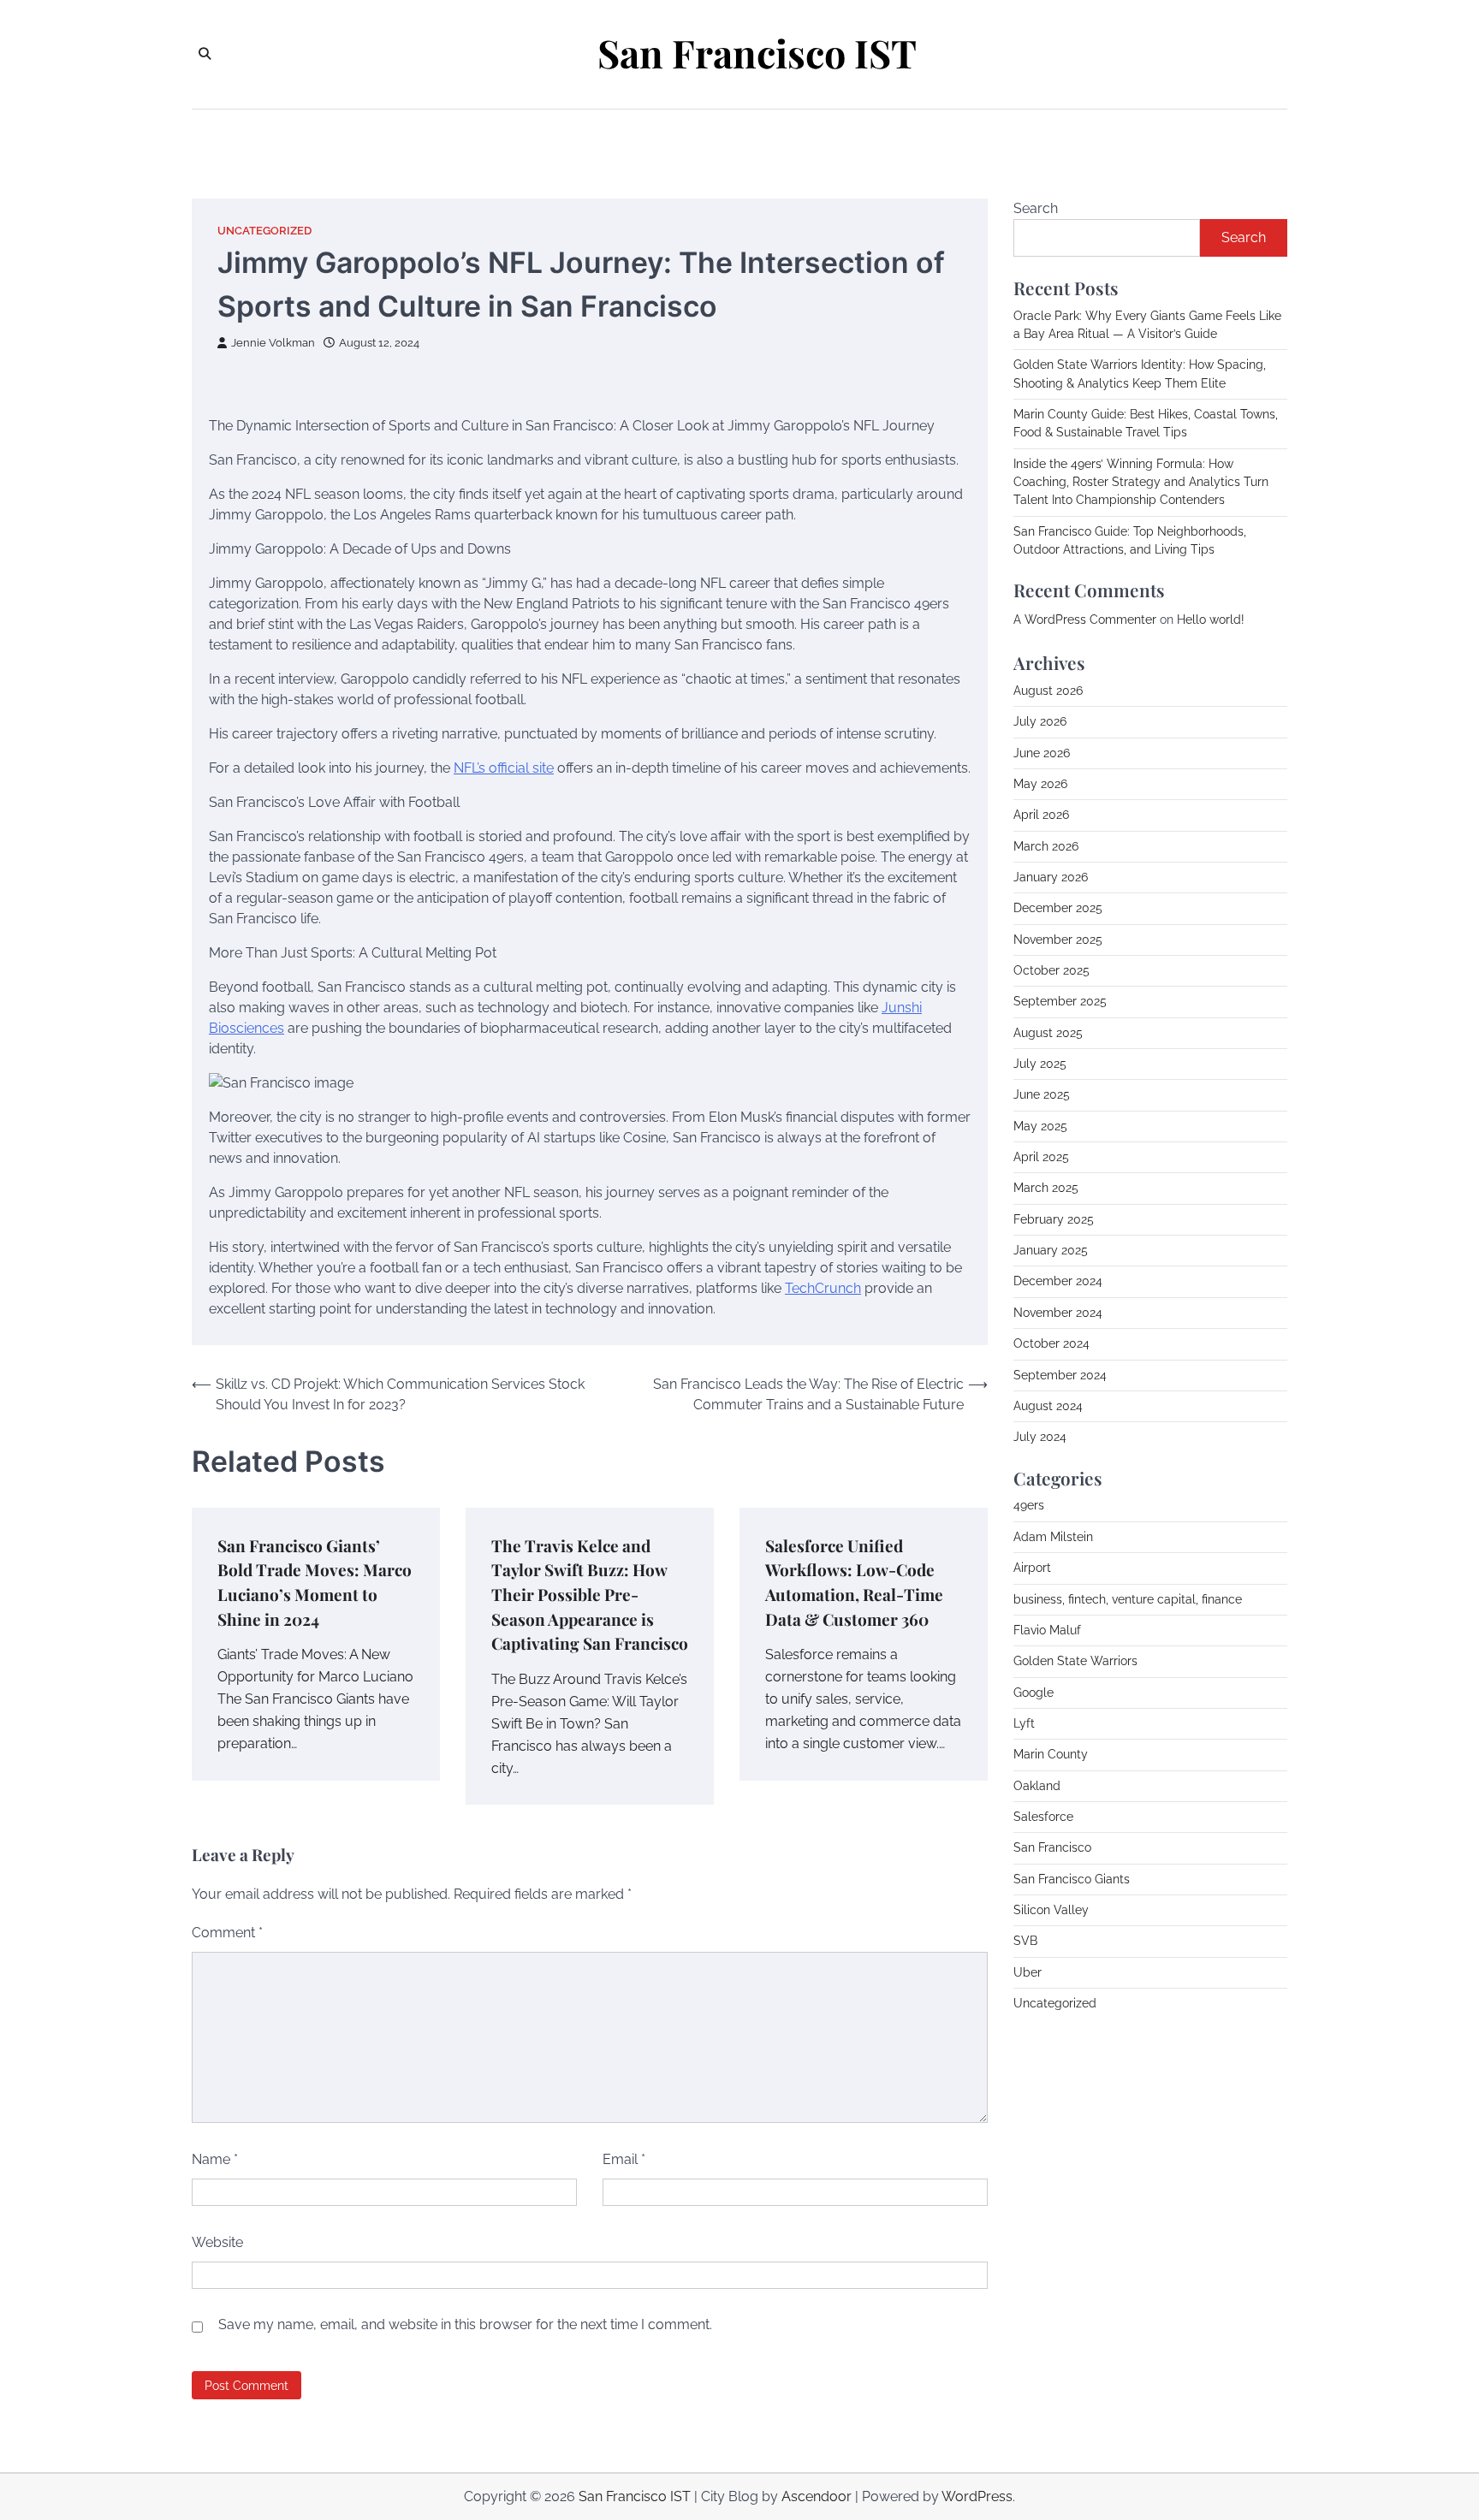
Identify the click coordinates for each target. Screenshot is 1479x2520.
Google (1034, 1693)
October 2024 (1051, 1343)
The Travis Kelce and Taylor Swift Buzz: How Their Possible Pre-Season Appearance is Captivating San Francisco (590, 1594)
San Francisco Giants (1072, 1879)
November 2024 (1058, 1313)
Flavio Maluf (1047, 1630)
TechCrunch (823, 1288)
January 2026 (1051, 877)
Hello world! (1211, 620)
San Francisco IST (757, 53)
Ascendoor (817, 2496)
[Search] (205, 54)
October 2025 (1051, 970)
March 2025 (1046, 1189)
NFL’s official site (504, 768)
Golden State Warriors (1075, 1661)
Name (215, 2159)
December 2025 (1058, 909)
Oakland (1037, 1786)
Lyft (1024, 1723)
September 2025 (1060, 1002)
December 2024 (1058, 1282)
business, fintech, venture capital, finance (1128, 1599)
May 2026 (1040, 784)
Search (1036, 208)
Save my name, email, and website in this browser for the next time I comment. (465, 2324)
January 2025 (1051, 1250)
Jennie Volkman (273, 343)
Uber (1028, 1972)
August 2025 (1048, 1033)
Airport (1032, 1568)
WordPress (977, 2496)
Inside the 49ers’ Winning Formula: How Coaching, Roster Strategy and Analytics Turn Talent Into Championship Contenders (1141, 482)
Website (217, 2242)
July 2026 (1040, 722)
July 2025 (1040, 1064)
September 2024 (1060, 1375)
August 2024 (1048, 1406)
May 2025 (1040, 1126)
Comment (227, 1933)
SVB (1025, 1942)
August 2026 (1048, 691)
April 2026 (1041, 815)
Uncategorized (264, 231)
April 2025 (1041, 1157)
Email (624, 2159)
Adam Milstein (1053, 1537)
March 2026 (1046, 846)
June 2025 (1042, 1095)
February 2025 (1054, 1219)
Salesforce (1043, 1817)
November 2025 (1058, 940)
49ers (1029, 1506)
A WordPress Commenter (1085, 620)
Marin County (1051, 1754)
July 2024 (1040, 1437)
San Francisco (1052, 1848)
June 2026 (1042, 753)
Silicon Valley (1051, 1910)
